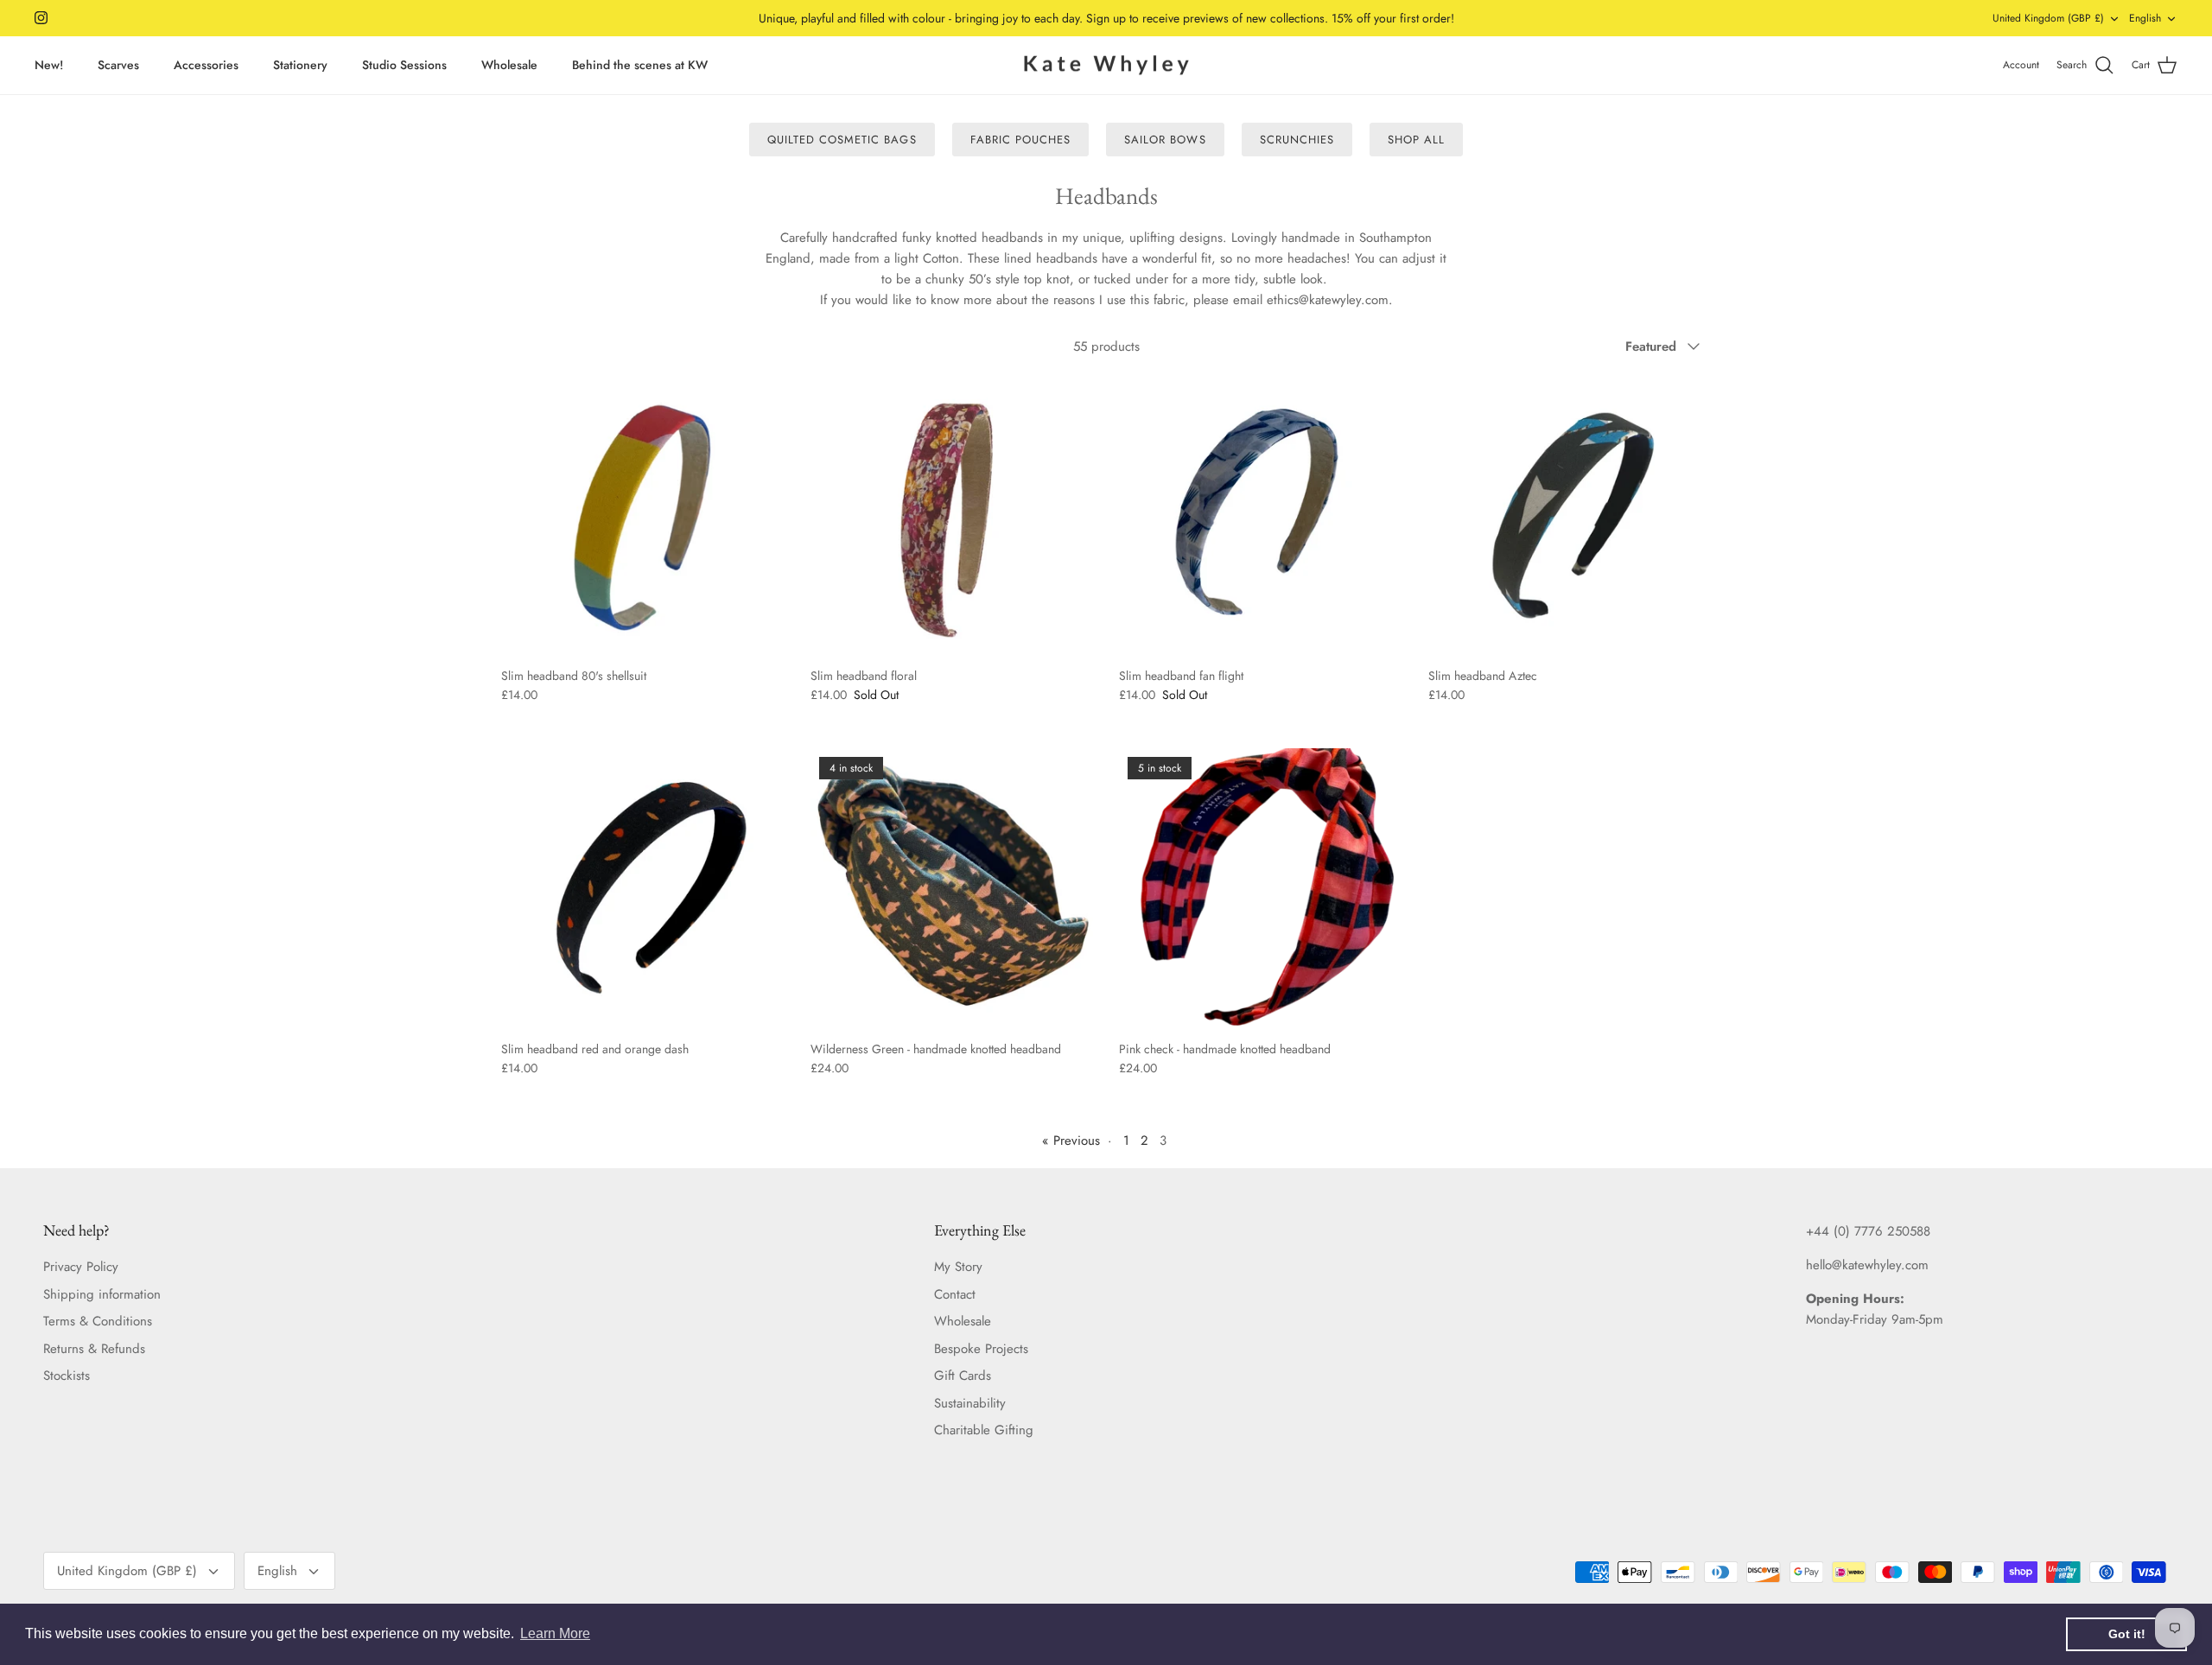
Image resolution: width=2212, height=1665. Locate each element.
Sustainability (970, 1403)
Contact (955, 1294)
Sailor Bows (1165, 140)
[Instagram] (41, 18)
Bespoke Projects (981, 1349)
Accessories (206, 65)
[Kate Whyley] (1106, 66)
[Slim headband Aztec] (1570, 516)
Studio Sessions (404, 65)
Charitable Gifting (984, 1430)
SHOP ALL (1416, 140)
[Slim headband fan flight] (1261, 516)
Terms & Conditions (98, 1321)
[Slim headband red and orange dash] (643, 890)
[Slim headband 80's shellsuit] (643, 516)
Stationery (300, 65)
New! (49, 65)
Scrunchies (1297, 140)
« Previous (1071, 1141)
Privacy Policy (81, 1267)
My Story (958, 1267)
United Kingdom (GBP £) (2048, 18)
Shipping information (102, 1294)
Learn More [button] (555, 1633)
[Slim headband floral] (952, 516)
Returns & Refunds (94, 1349)
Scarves (118, 65)
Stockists (67, 1376)
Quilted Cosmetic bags (842, 140)
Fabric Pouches (1021, 140)
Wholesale (509, 65)
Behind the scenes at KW (640, 65)
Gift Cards (963, 1376)
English (2145, 18)
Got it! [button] (2127, 1634)
